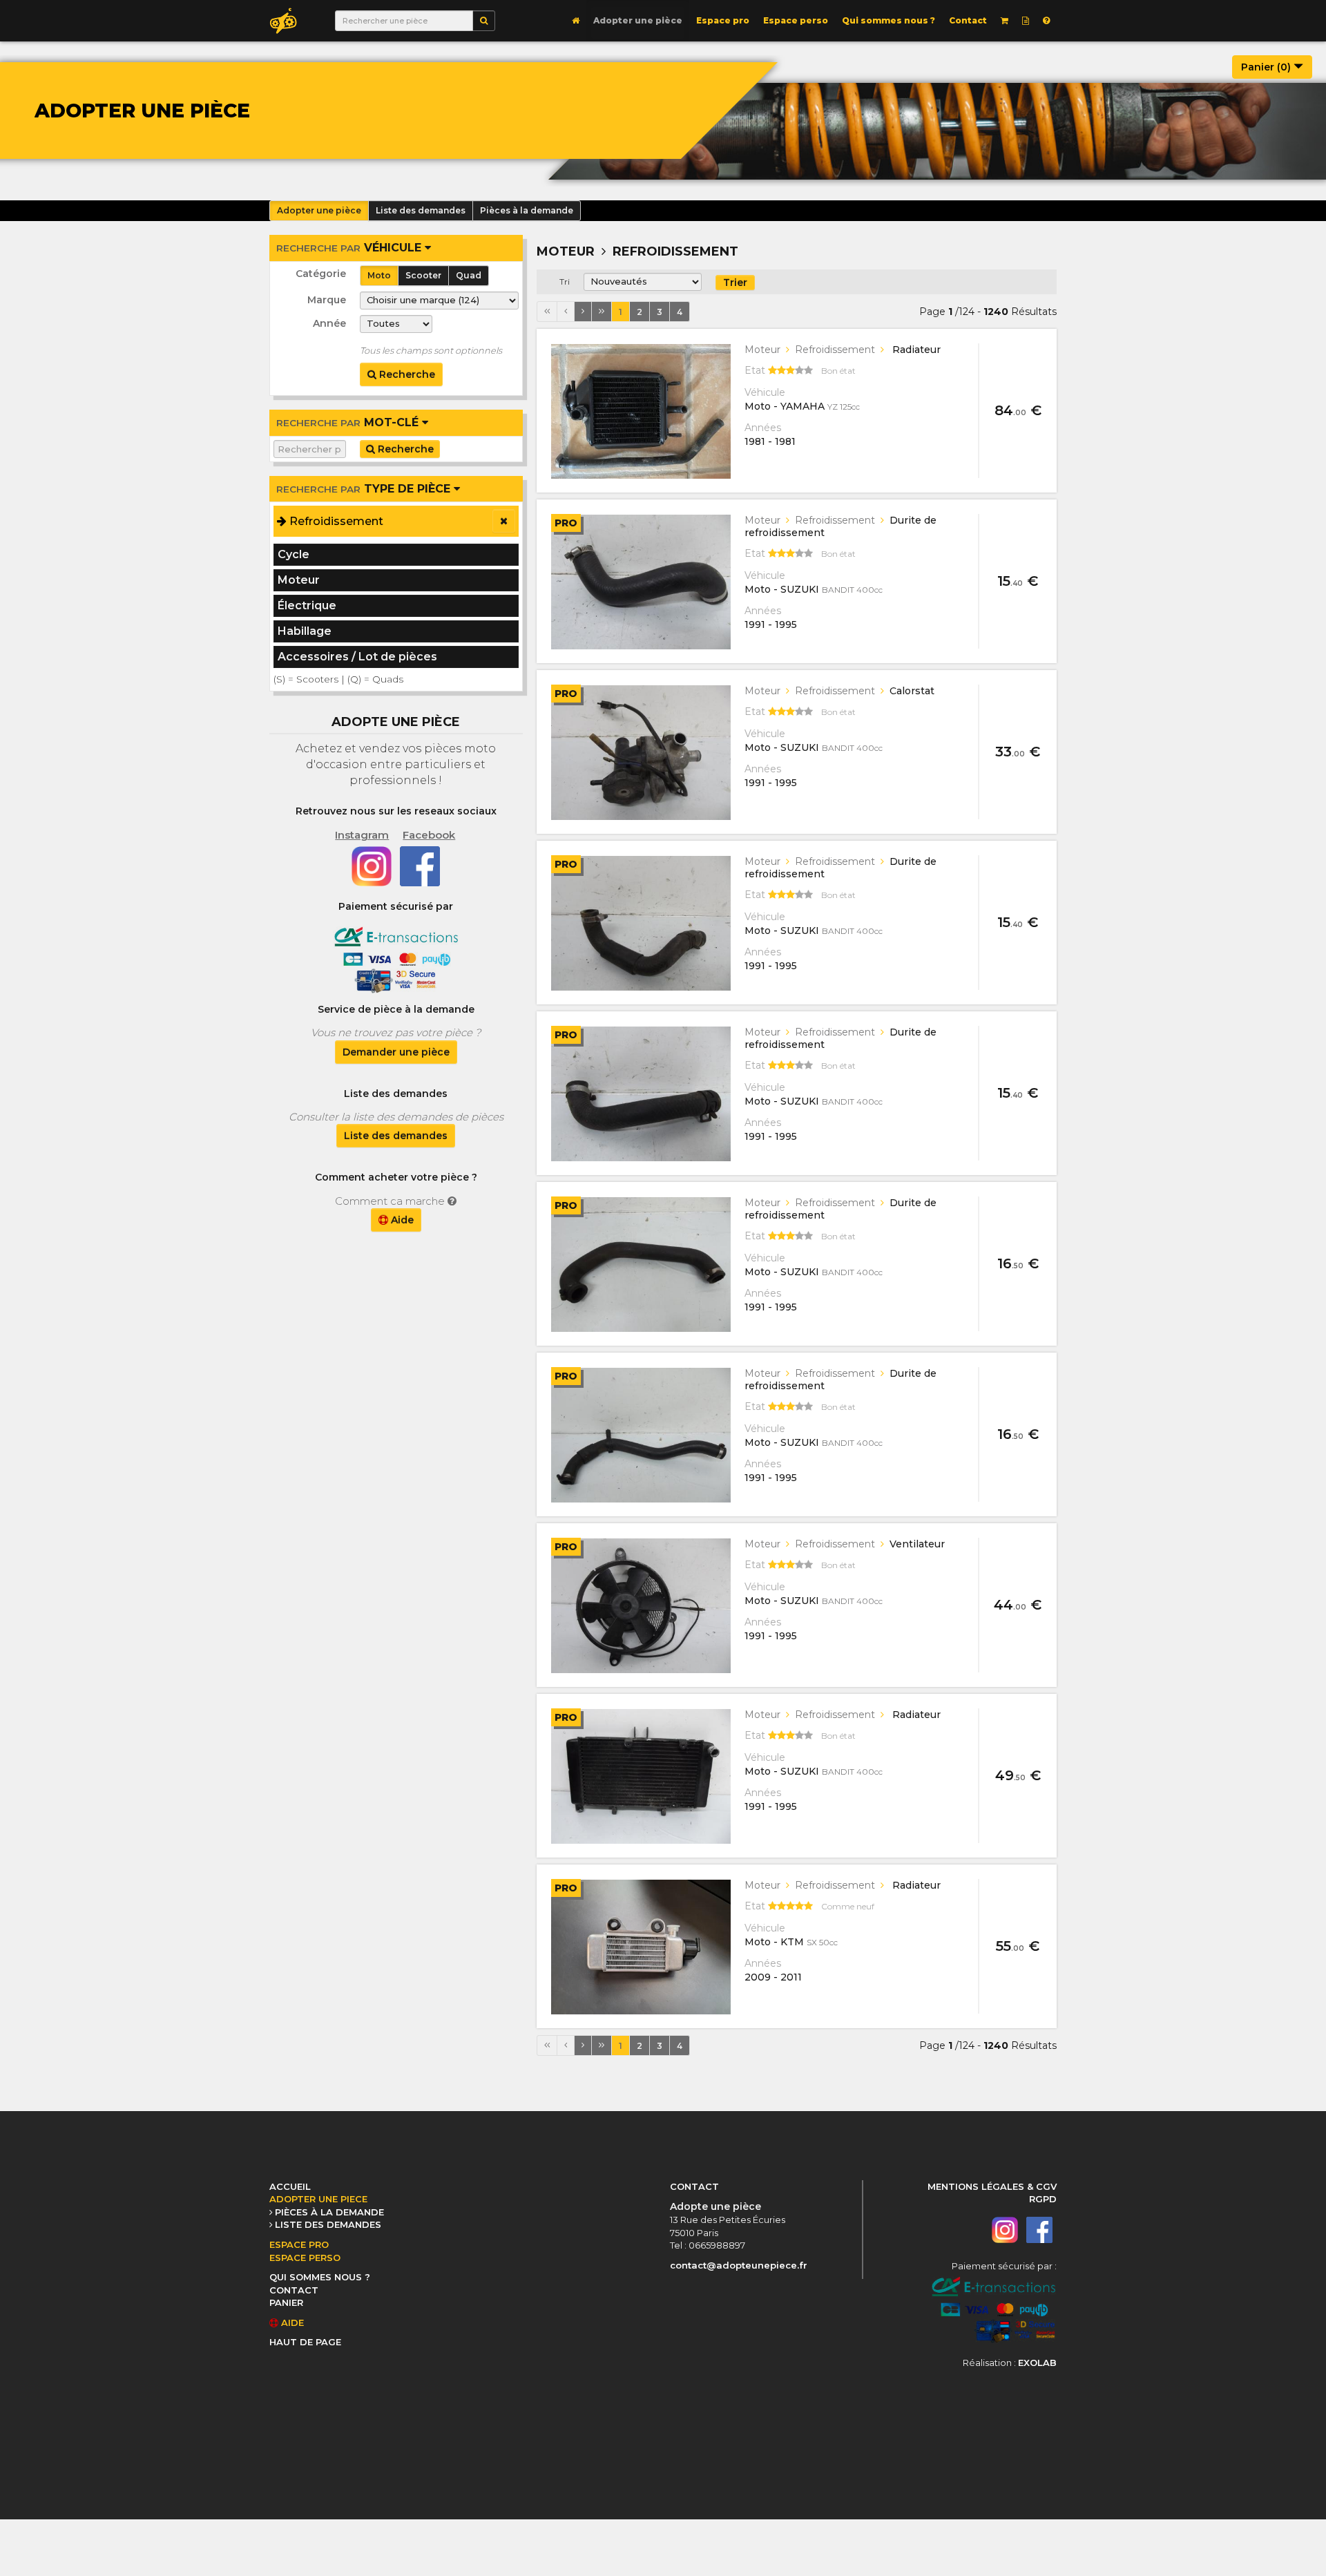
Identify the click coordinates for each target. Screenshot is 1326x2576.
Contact (968, 20)
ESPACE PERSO (305, 2258)
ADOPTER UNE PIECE (318, 2199)
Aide (401, 1220)
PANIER (286, 2302)
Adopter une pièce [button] (319, 210)
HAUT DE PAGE (305, 2342)
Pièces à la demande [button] (527, 210)
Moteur (299, 580)
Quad (469, 275)
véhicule (350, 248)
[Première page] (547, 312)
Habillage (305, 631)
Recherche (406, 374)
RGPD (1043, 2199)
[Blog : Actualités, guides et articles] (1026, 21)
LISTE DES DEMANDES (328, 2224)
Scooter (423, 275)
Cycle (294, 554)
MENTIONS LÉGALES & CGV (992, 2186)
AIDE (291, 2322)
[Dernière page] (602, 312)
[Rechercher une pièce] (484, 21)
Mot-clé (349, 422)
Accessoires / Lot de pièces (357, 657)
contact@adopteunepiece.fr (739, 2265)
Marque (327, 300)
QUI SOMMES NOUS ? (320, 2277)
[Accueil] (576, 21)
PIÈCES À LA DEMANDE (329, 2212)
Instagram (362, 835)
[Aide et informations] (1046, 21)
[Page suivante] (583, 312)
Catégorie (321, 274)
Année (329, 323)
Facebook (429, 835)
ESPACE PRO (299, 2244)
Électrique (307, 605)
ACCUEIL (290, 2186)
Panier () (1267, 67)
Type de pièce (365, 489)
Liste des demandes (396, 1136)
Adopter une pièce (638, 20)
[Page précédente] (566, 312)
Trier (735, 283)
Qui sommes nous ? (888, 20)
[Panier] (1005, 21)
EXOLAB (1037, 2363)
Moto (379, 275)
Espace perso (796, 20)
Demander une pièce (396, 1052)
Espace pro (723, 20)
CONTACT (294, 2290)
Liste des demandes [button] (421, 210)
